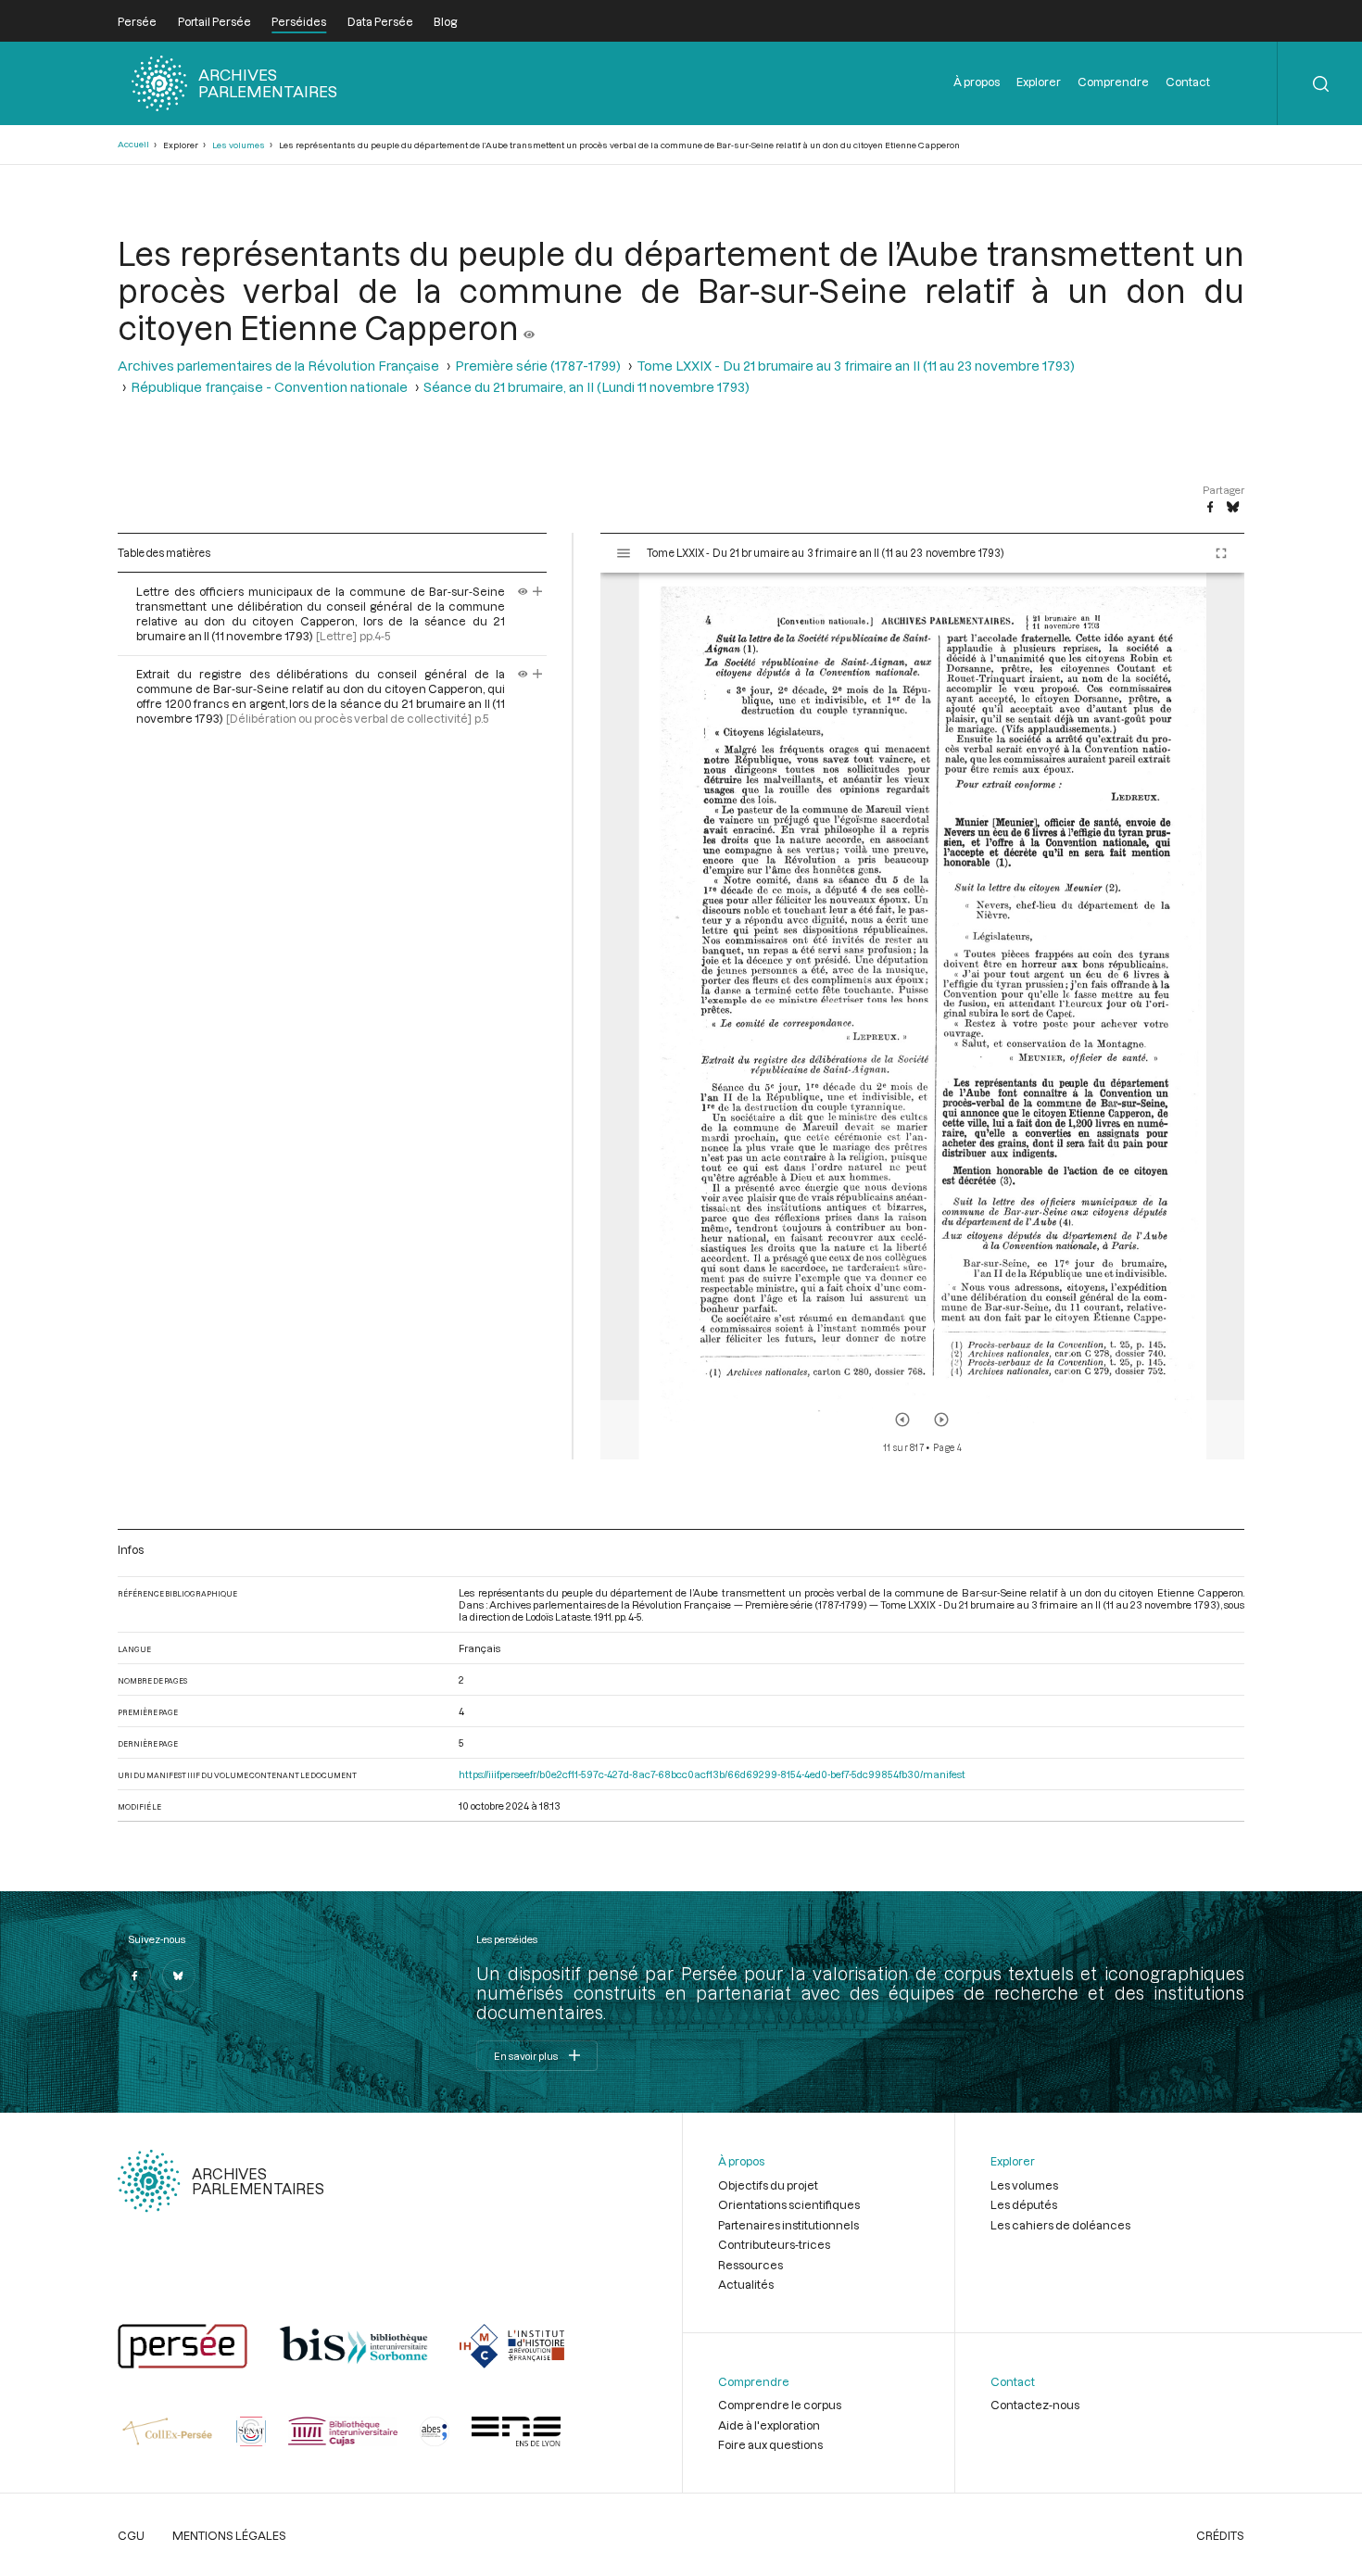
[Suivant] (941, 1420)
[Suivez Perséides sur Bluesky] (179, 1976)
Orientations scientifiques (789, 2204)
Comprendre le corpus (780, 2405)
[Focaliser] (538, 591)
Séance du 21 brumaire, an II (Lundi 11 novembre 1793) (586, 387)
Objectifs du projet (768, 2185)
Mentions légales (229, 2535)
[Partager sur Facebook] (1210, 508)
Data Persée (380, 21)
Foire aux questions (770, 2444)
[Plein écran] (1221, 553)
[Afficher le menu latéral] (624, 553)
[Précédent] (902, 1420)
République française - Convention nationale (269, 387)
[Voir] (529, 327)
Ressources (750, 2265)
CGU (131, 2535)
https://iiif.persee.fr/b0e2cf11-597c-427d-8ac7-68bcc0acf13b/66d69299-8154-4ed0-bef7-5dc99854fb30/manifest (712, 1774)
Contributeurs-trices (774, 2244)
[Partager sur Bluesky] (1233, 508)
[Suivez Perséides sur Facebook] (134, 1976)
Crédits (1220, 2535)
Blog (445, 21)
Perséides (299, 21)
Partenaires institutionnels (788, 2225)
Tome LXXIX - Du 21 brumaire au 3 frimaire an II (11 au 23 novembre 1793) (856, 366)
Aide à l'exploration (769, 2425)
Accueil (133, 144)
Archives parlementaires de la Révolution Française (278, 366)
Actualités (746, 2284)
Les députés (1024, 2204)
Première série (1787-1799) (538, 366)
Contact (1188, 82)
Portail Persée (214, 21)
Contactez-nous (1035, 2405)
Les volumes (239, 145)
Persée (137, 21)
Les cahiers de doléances (1060, 2225)
